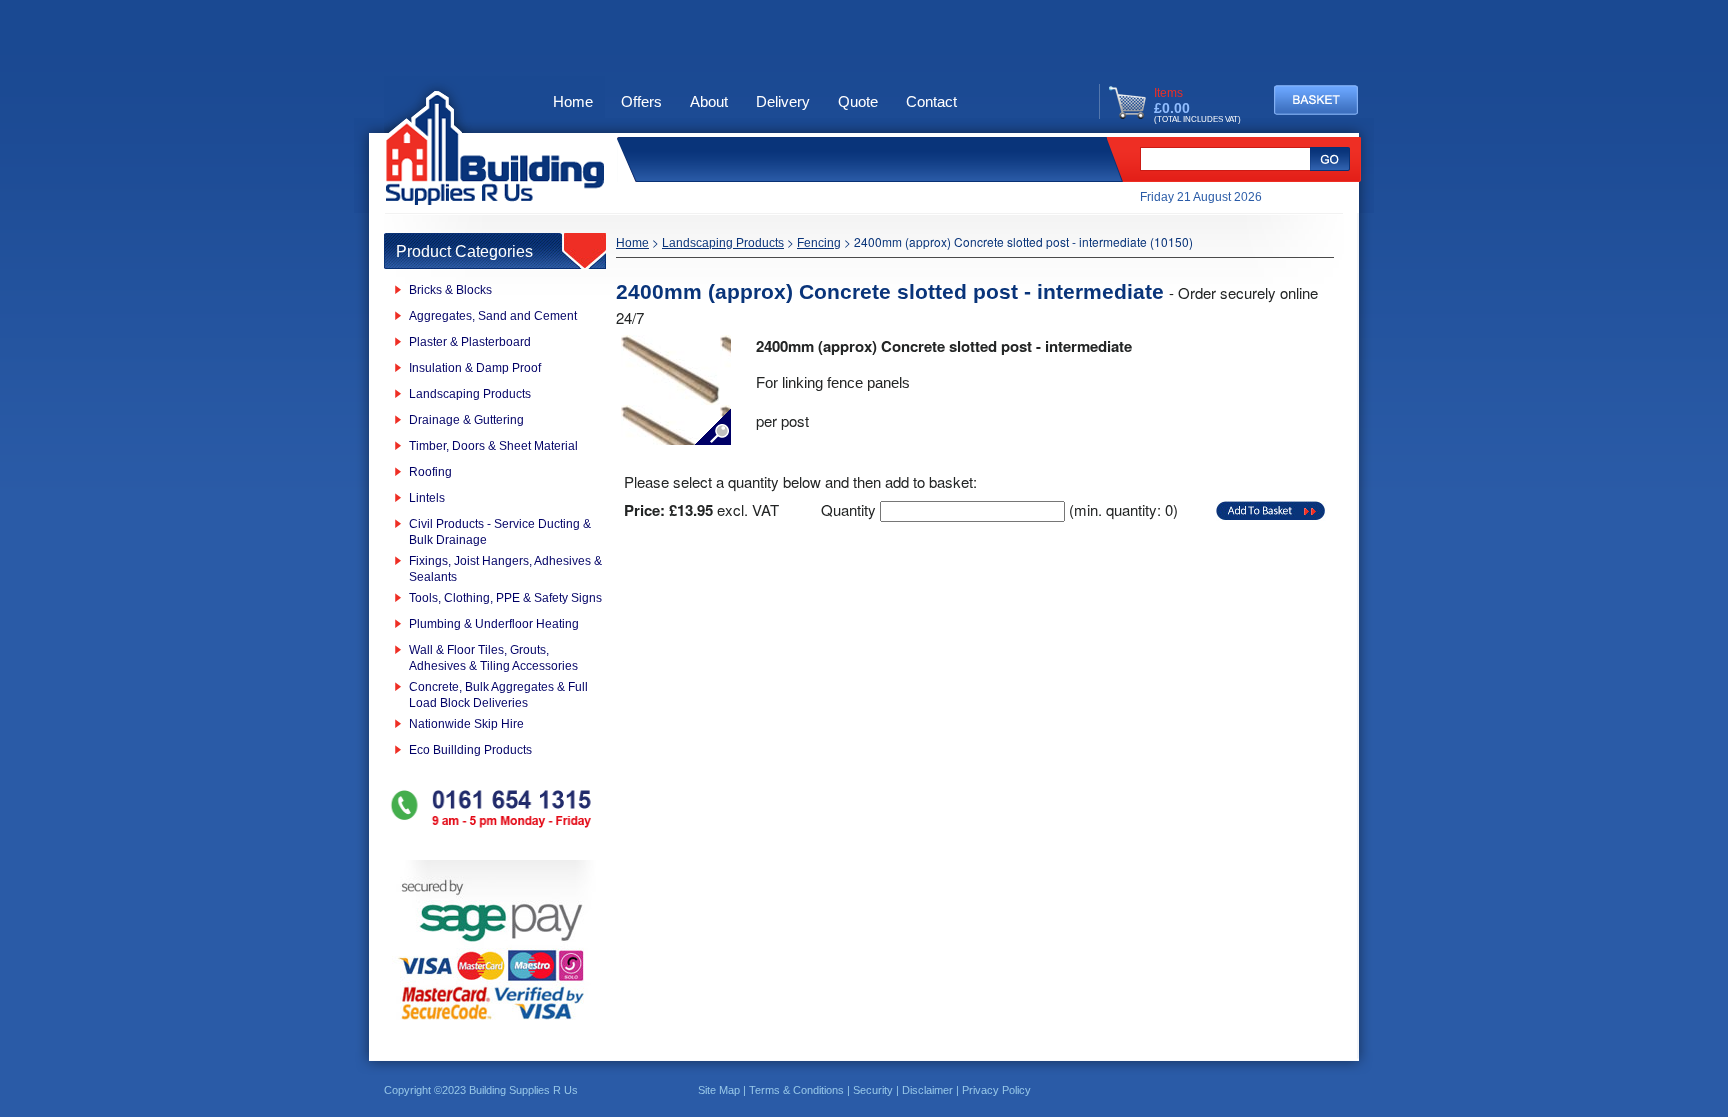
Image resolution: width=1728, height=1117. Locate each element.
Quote (858, 101)
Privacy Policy (996, 1090)
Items (1168, 93)
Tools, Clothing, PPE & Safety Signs (505, 598)
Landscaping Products (470, 394)
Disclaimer (927, 1090)
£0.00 (1172, 108)
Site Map (719, 1090)
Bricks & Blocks (450, 290)
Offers (641, 101)
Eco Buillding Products (470, 750)
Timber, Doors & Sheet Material (493, 446)
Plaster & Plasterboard (470, 342)
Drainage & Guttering (466, 420)
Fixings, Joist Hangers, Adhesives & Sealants (505, 569)
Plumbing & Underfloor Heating (494, 624)
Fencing (819, 243)
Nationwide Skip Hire (466, 724)
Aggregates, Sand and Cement (493, 316)
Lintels (427, 498)
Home (573, 101)
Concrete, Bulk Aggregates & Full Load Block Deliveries (498, 695)
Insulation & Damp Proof (475, 368)
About (709, 101)
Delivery (783, 101)
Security (873, 1090)
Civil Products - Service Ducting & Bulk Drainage (500, 532)
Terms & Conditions (796, 1090)
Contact (931, 101)
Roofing (430, 472)
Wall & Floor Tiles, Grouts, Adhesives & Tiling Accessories (493, 658)
